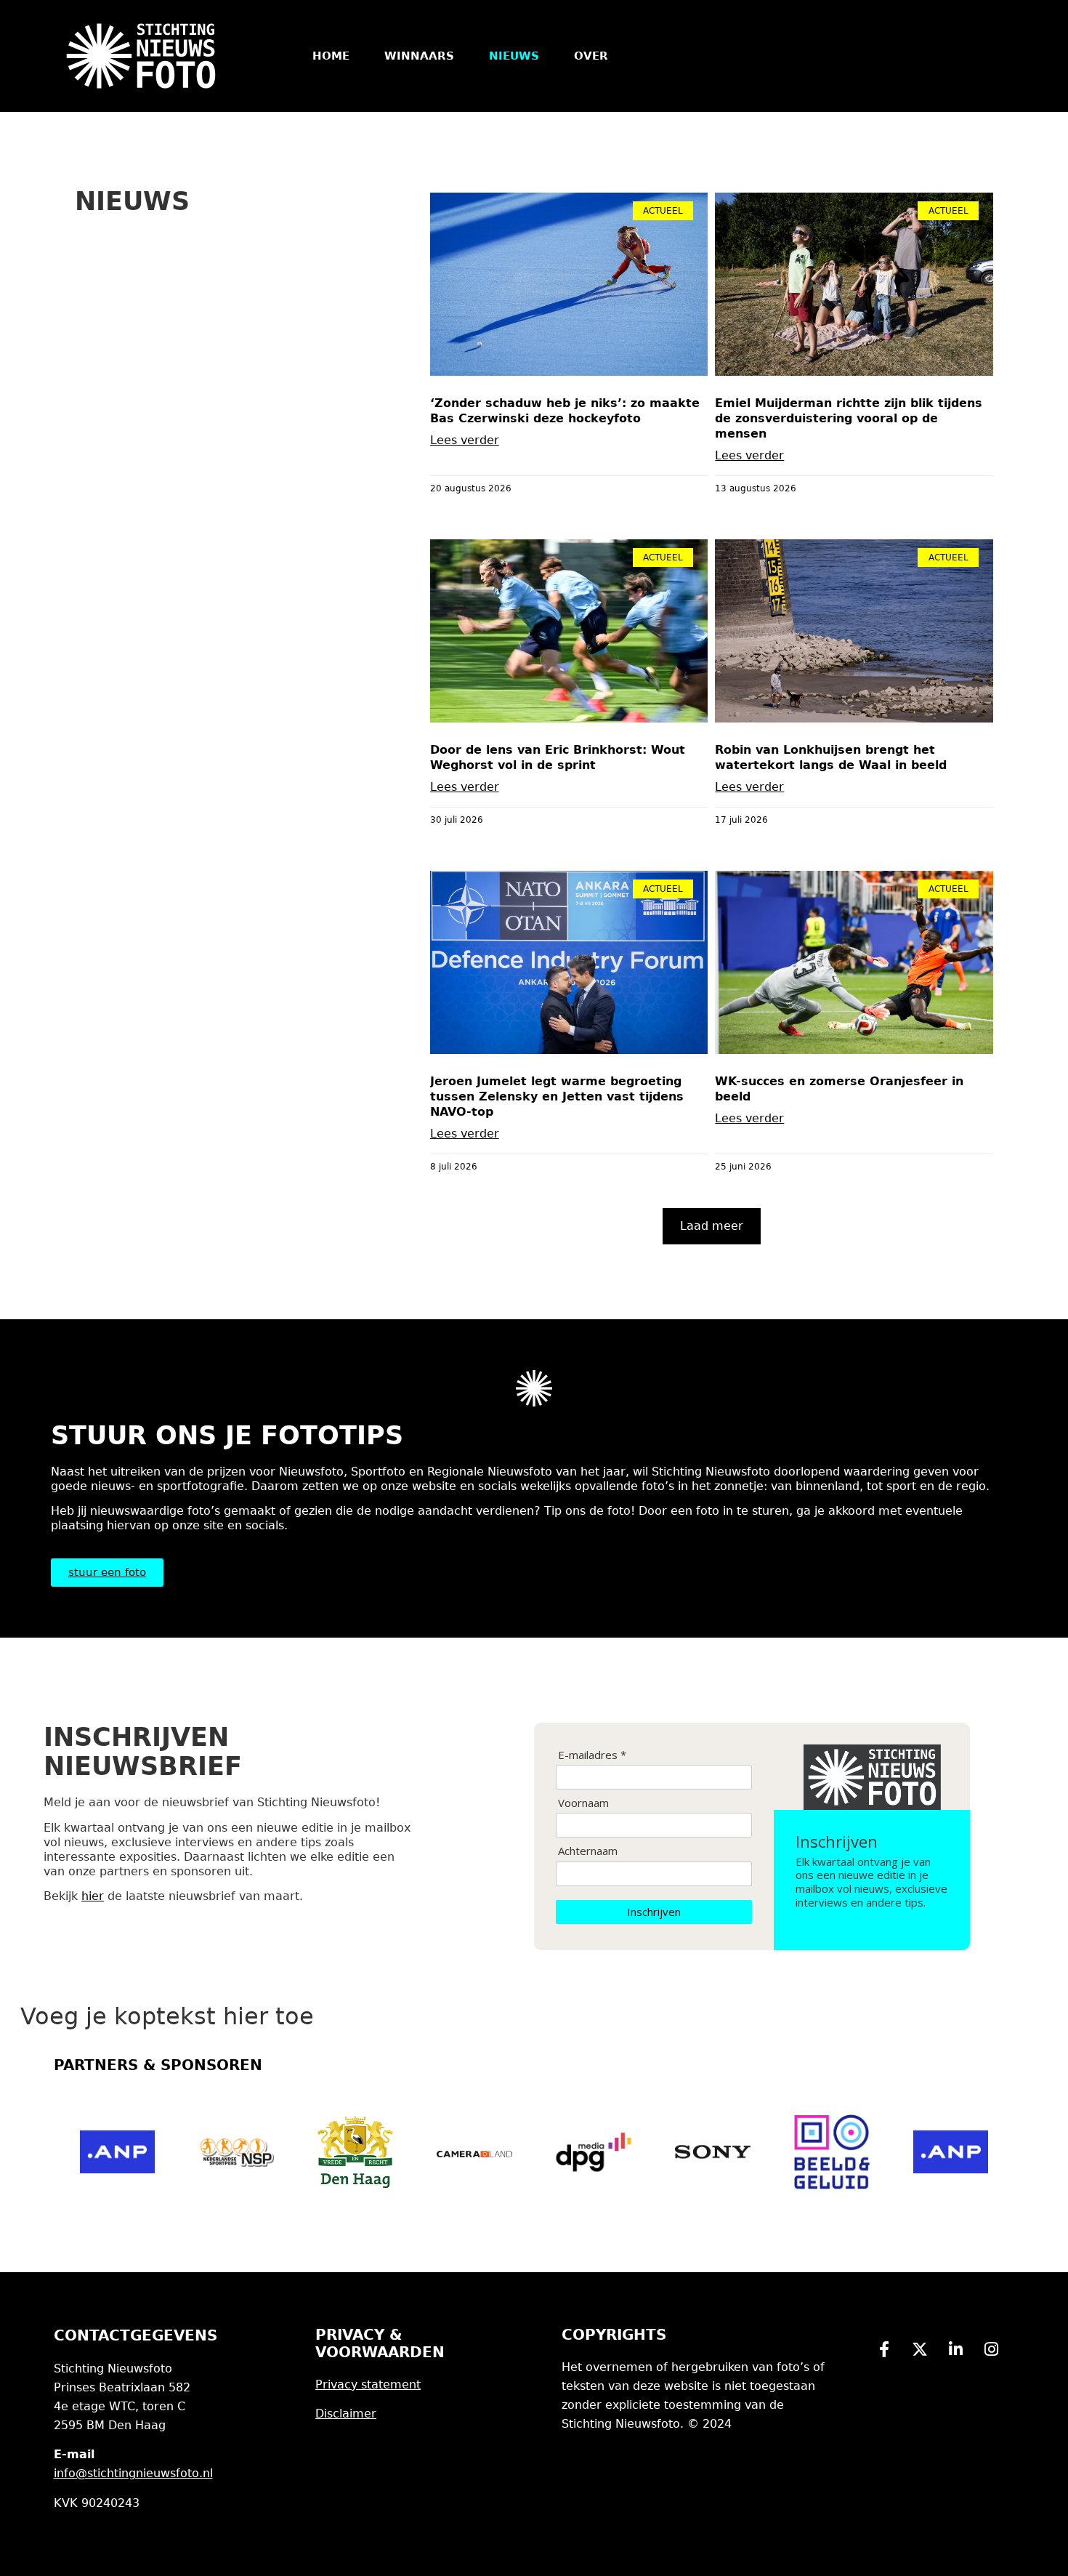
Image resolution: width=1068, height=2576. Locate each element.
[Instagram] (991, 2349)
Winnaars (419, 56)
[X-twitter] (920, 2349)
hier (93, 1896)
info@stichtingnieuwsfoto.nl (133, 2473)
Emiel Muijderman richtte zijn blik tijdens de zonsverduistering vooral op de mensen (849, 418)
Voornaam (583, 1803)
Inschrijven (654, 1912)
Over (591, 56)
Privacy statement (368, 2384)
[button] (712, 1226)
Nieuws (514, 56)
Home (331, 56)
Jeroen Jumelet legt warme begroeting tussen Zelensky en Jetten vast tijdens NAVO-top (557, 1096)
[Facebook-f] (884, 2349)
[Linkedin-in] (955, 2349)
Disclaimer (346, 2414)
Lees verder (465, 440)
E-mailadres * (592, 1755)
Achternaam (588, 1851)
